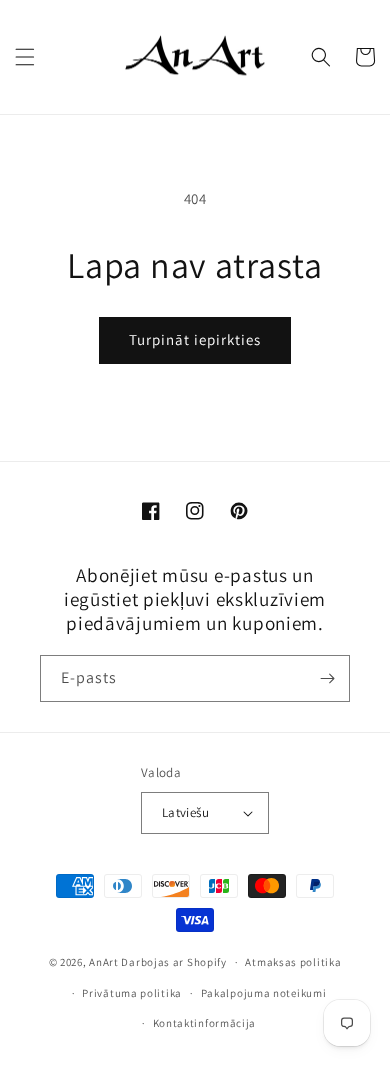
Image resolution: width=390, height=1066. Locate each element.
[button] (25, 57)
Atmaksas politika (293, 962)
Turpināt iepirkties (195, 339)
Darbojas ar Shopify (173, 962)
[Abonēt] (327, 678)
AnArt (104, 962)
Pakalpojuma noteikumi (264, 993)
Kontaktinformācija (205, 1023)
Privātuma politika (132, 993)
